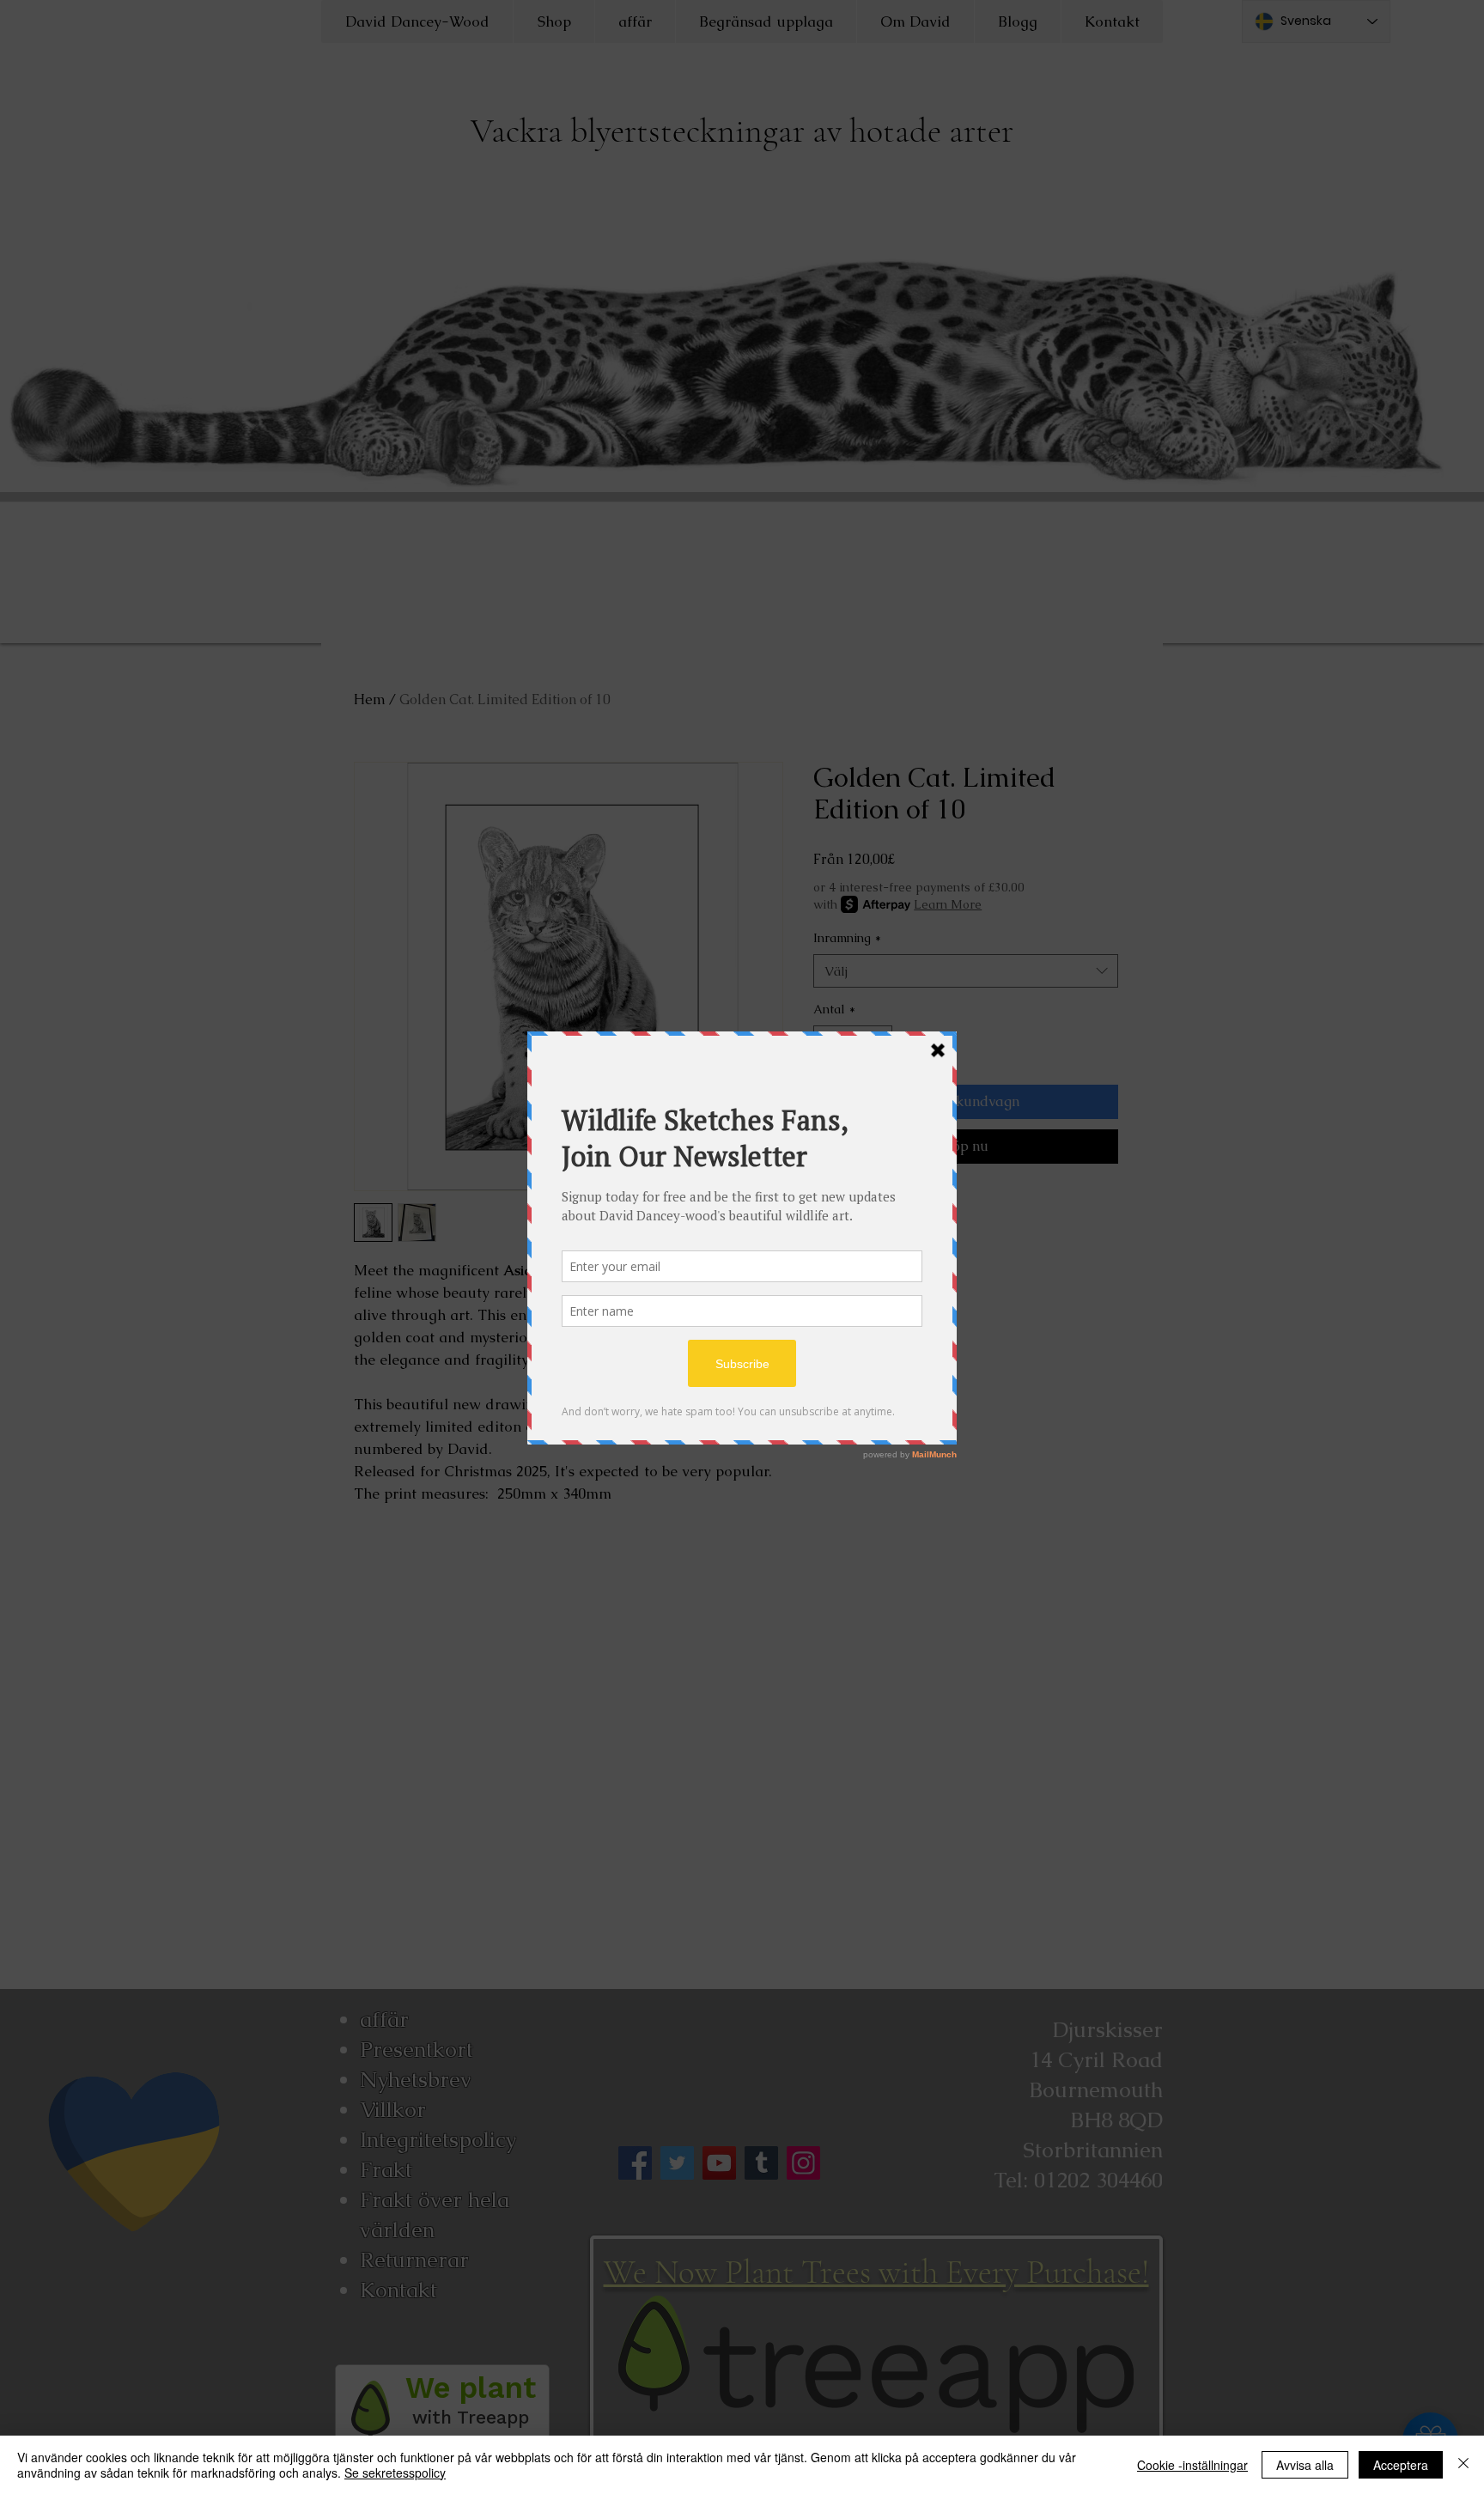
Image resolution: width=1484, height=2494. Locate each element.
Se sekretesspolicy (395, 2473)
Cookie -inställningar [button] (1192, 2465)
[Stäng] (1463, 2465)
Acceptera (1401, 2465)
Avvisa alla (1305, 2465)
